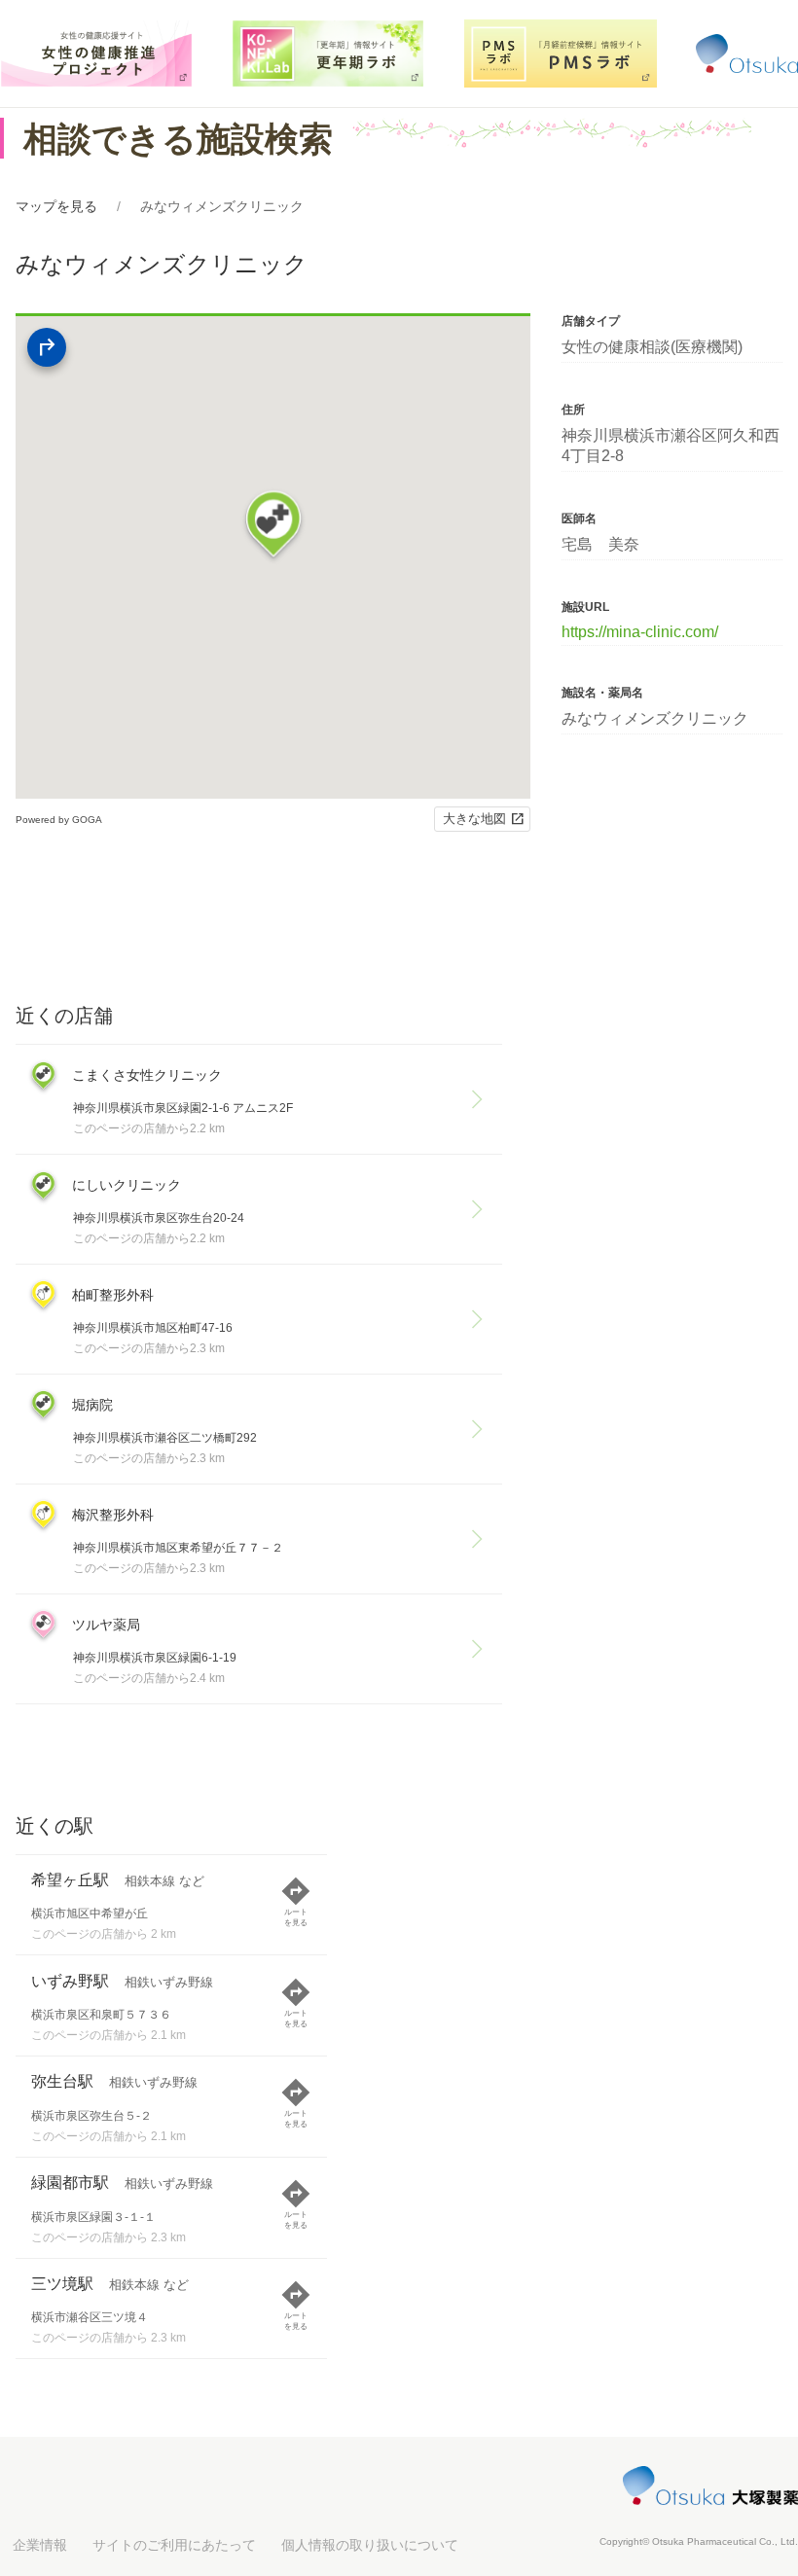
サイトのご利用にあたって (174, 2545)
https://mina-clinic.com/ (640, 632)
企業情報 (40, 2545)
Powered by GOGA (59, 820)
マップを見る (56, 206)
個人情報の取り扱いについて (370, 2545)
